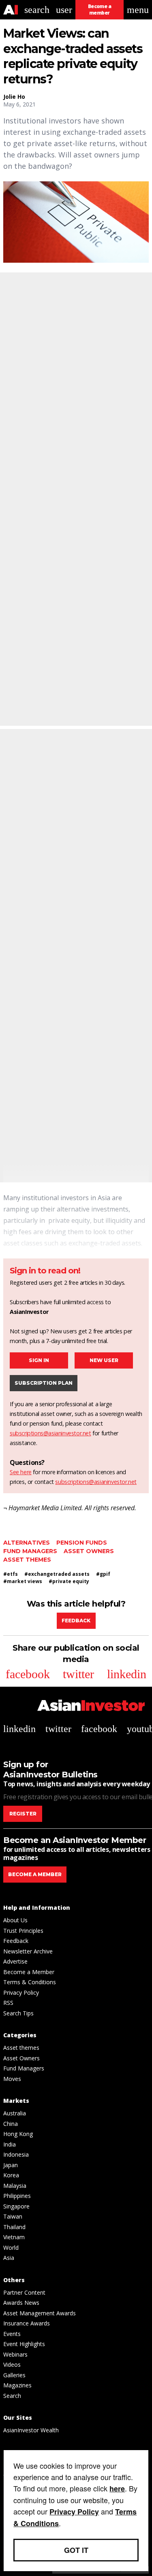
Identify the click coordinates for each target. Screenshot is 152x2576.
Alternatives (27, 1543)
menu (138, 10)
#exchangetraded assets (57, 1574)
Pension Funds (82, 1543)
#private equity (69, 1581)
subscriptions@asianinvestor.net (50, 1433)
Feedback (76, 1621)
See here (21, 1472)
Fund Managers (30, 1551)
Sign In (39, 1360)
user (64, 10)
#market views (23, 1581)
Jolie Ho (14, 97)
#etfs (11, 1574)
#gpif (103, 1574)
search (37, 10)
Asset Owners (89, 1551)
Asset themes (27, 1560)
